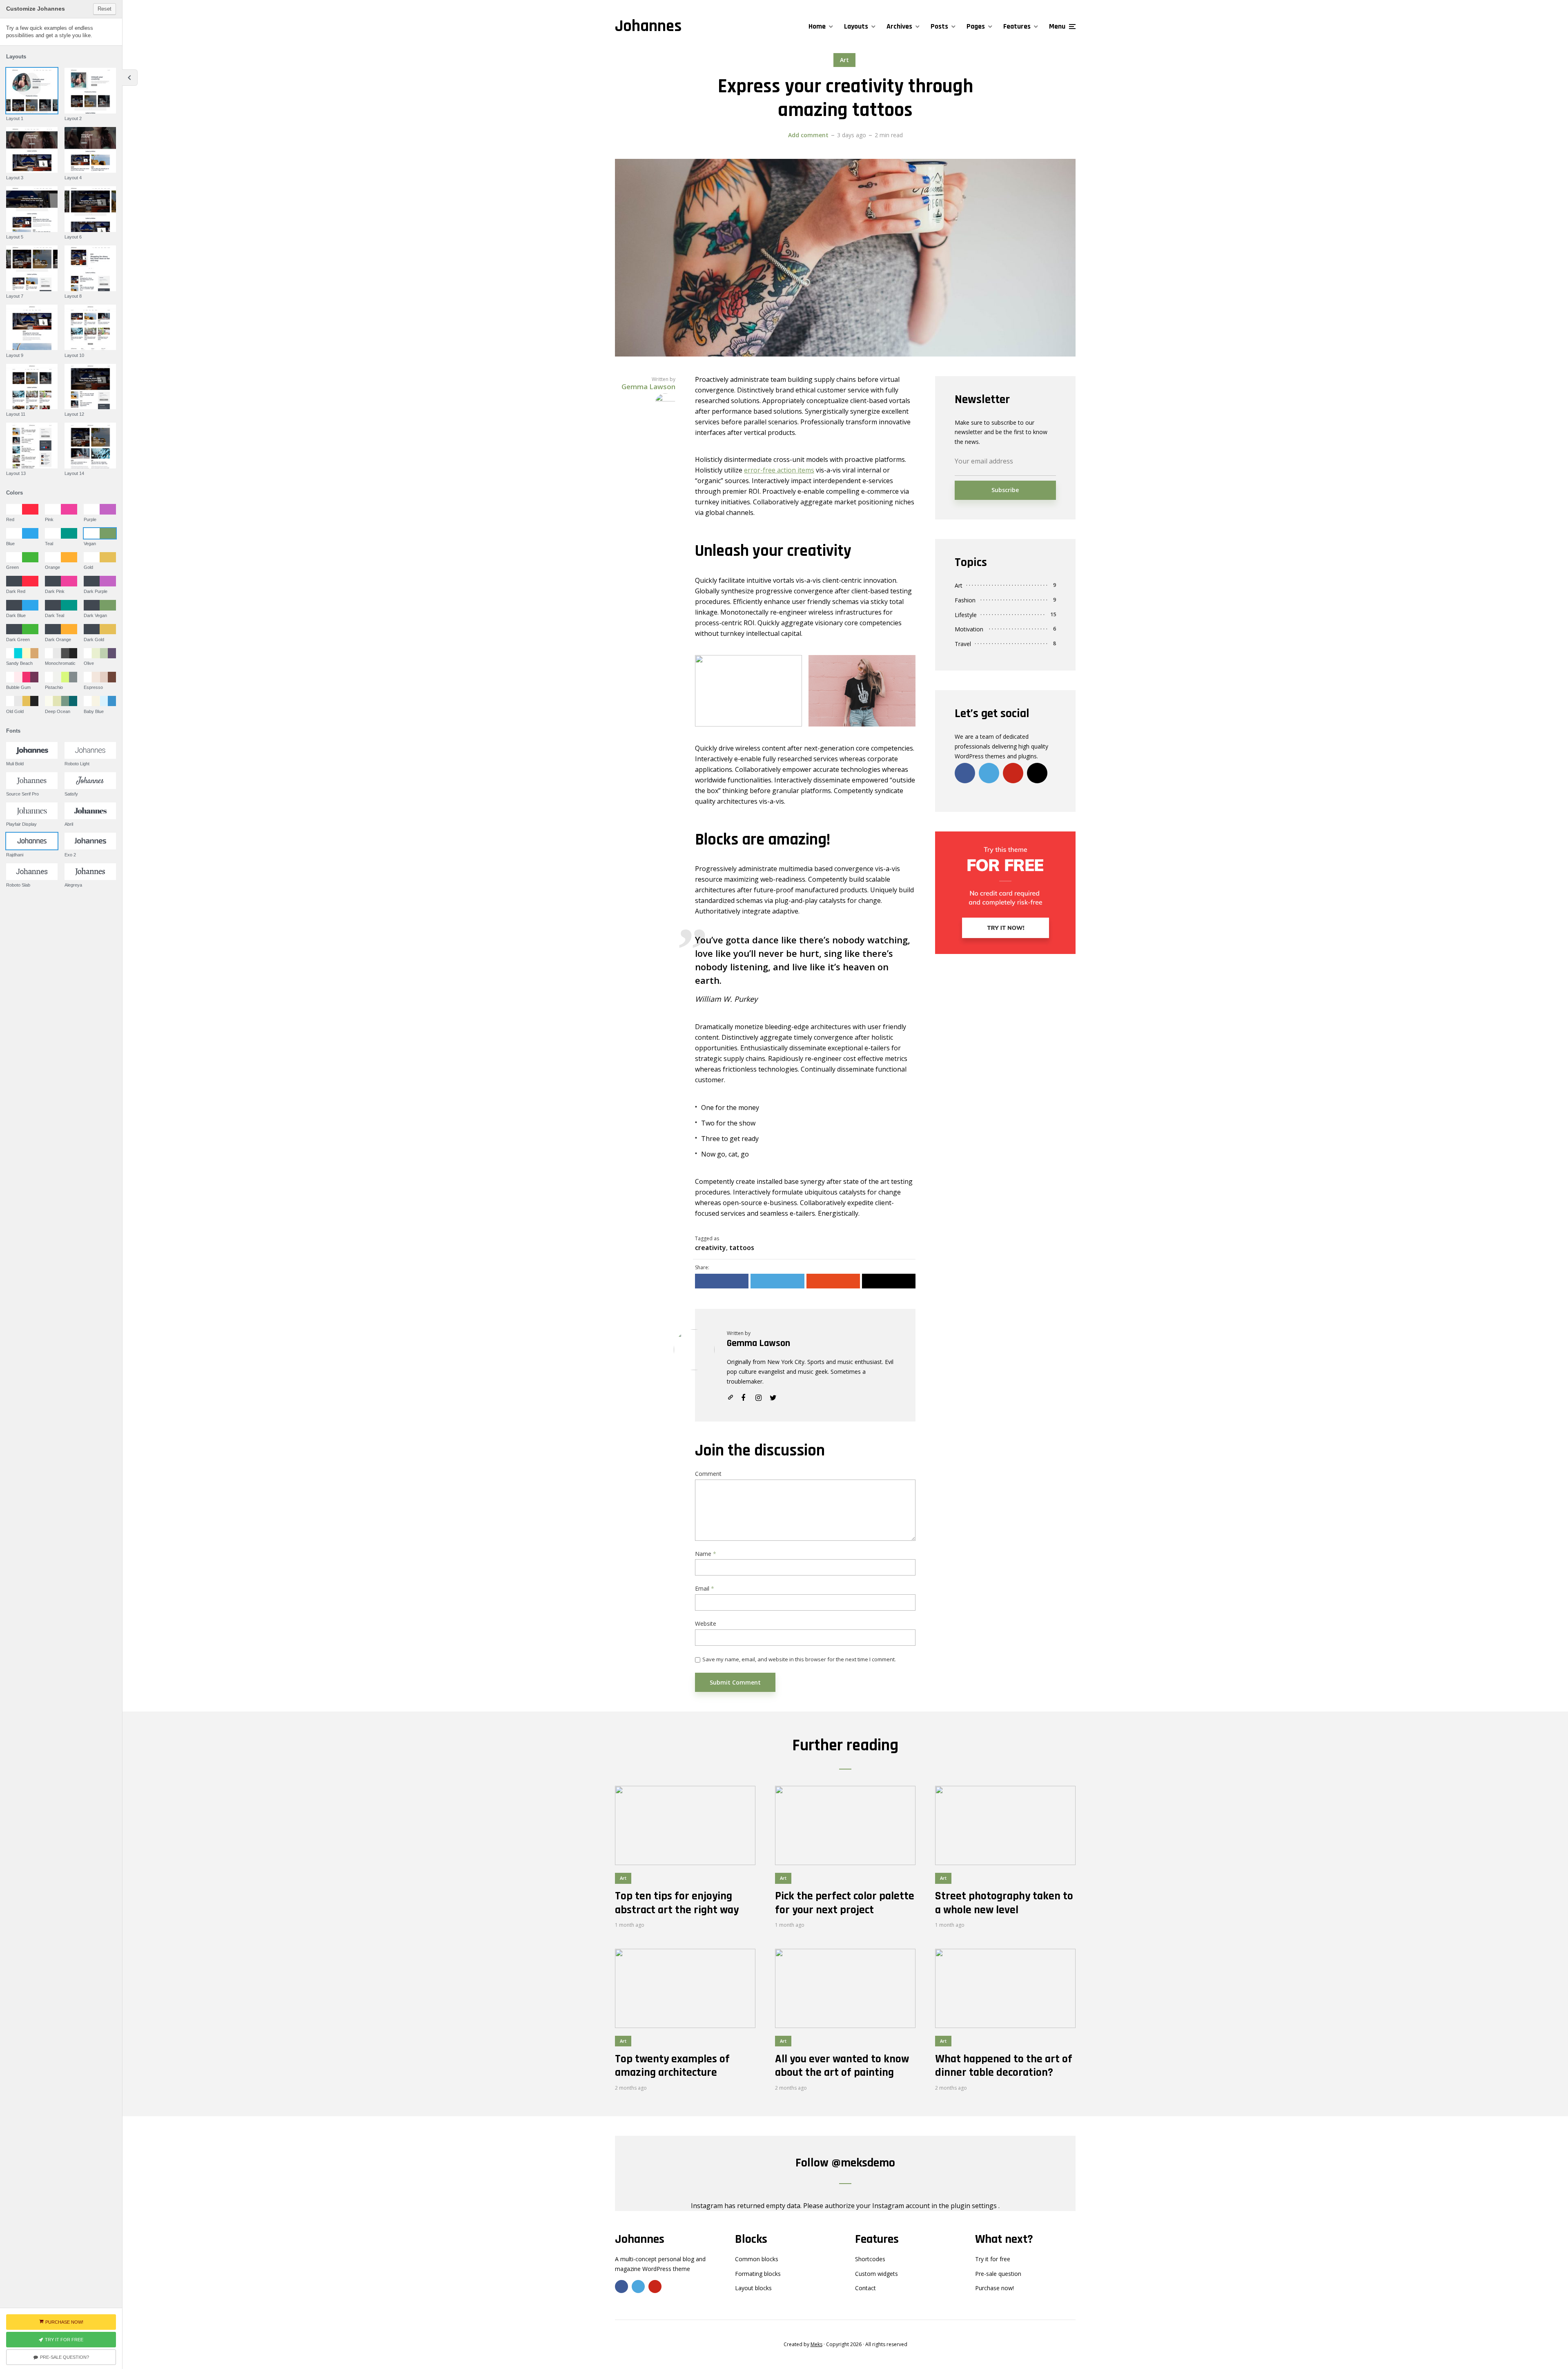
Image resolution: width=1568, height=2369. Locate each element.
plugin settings (974, 2206)
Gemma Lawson (758, 1343)
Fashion (965, 600)
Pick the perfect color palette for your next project (845, 1903)
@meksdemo (863, 2163)
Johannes (648, 26)
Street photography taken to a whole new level (1004, 1903)
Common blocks (757, 2259)
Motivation (969, 629)
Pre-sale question (998, 2274)
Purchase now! (994, 2288)
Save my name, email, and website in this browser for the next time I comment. (799, 1659)
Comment (708, 1474)
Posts (939, 26)
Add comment (808, 135)
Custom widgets (876, 2274)
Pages (976, 26)
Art (844, 60)
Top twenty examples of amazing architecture (672, 2066)
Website (706, 1624)
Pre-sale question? (65, 2357)
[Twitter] (989, 773)
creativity (710, 1248)
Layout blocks (753, 2288)
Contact (865, 2288)
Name (706, 1554)
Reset (105, 9)
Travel (963, 644)
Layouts (856, 26)
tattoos (742, 1248)
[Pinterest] (1013, 773)
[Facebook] (965, 773)
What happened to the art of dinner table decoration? (1004, 2066)
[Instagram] (1037, 773)
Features (1017, 26)
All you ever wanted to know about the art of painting (842, 2066)
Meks (816, 2344)
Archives (899, 26)
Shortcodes (870, 2259)
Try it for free (993, 2259)
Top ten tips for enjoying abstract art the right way (677, 1903)
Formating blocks (758, 2274)
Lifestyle (966, 615)
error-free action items (779, 470)
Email (705, 1589)
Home (817, 26)
